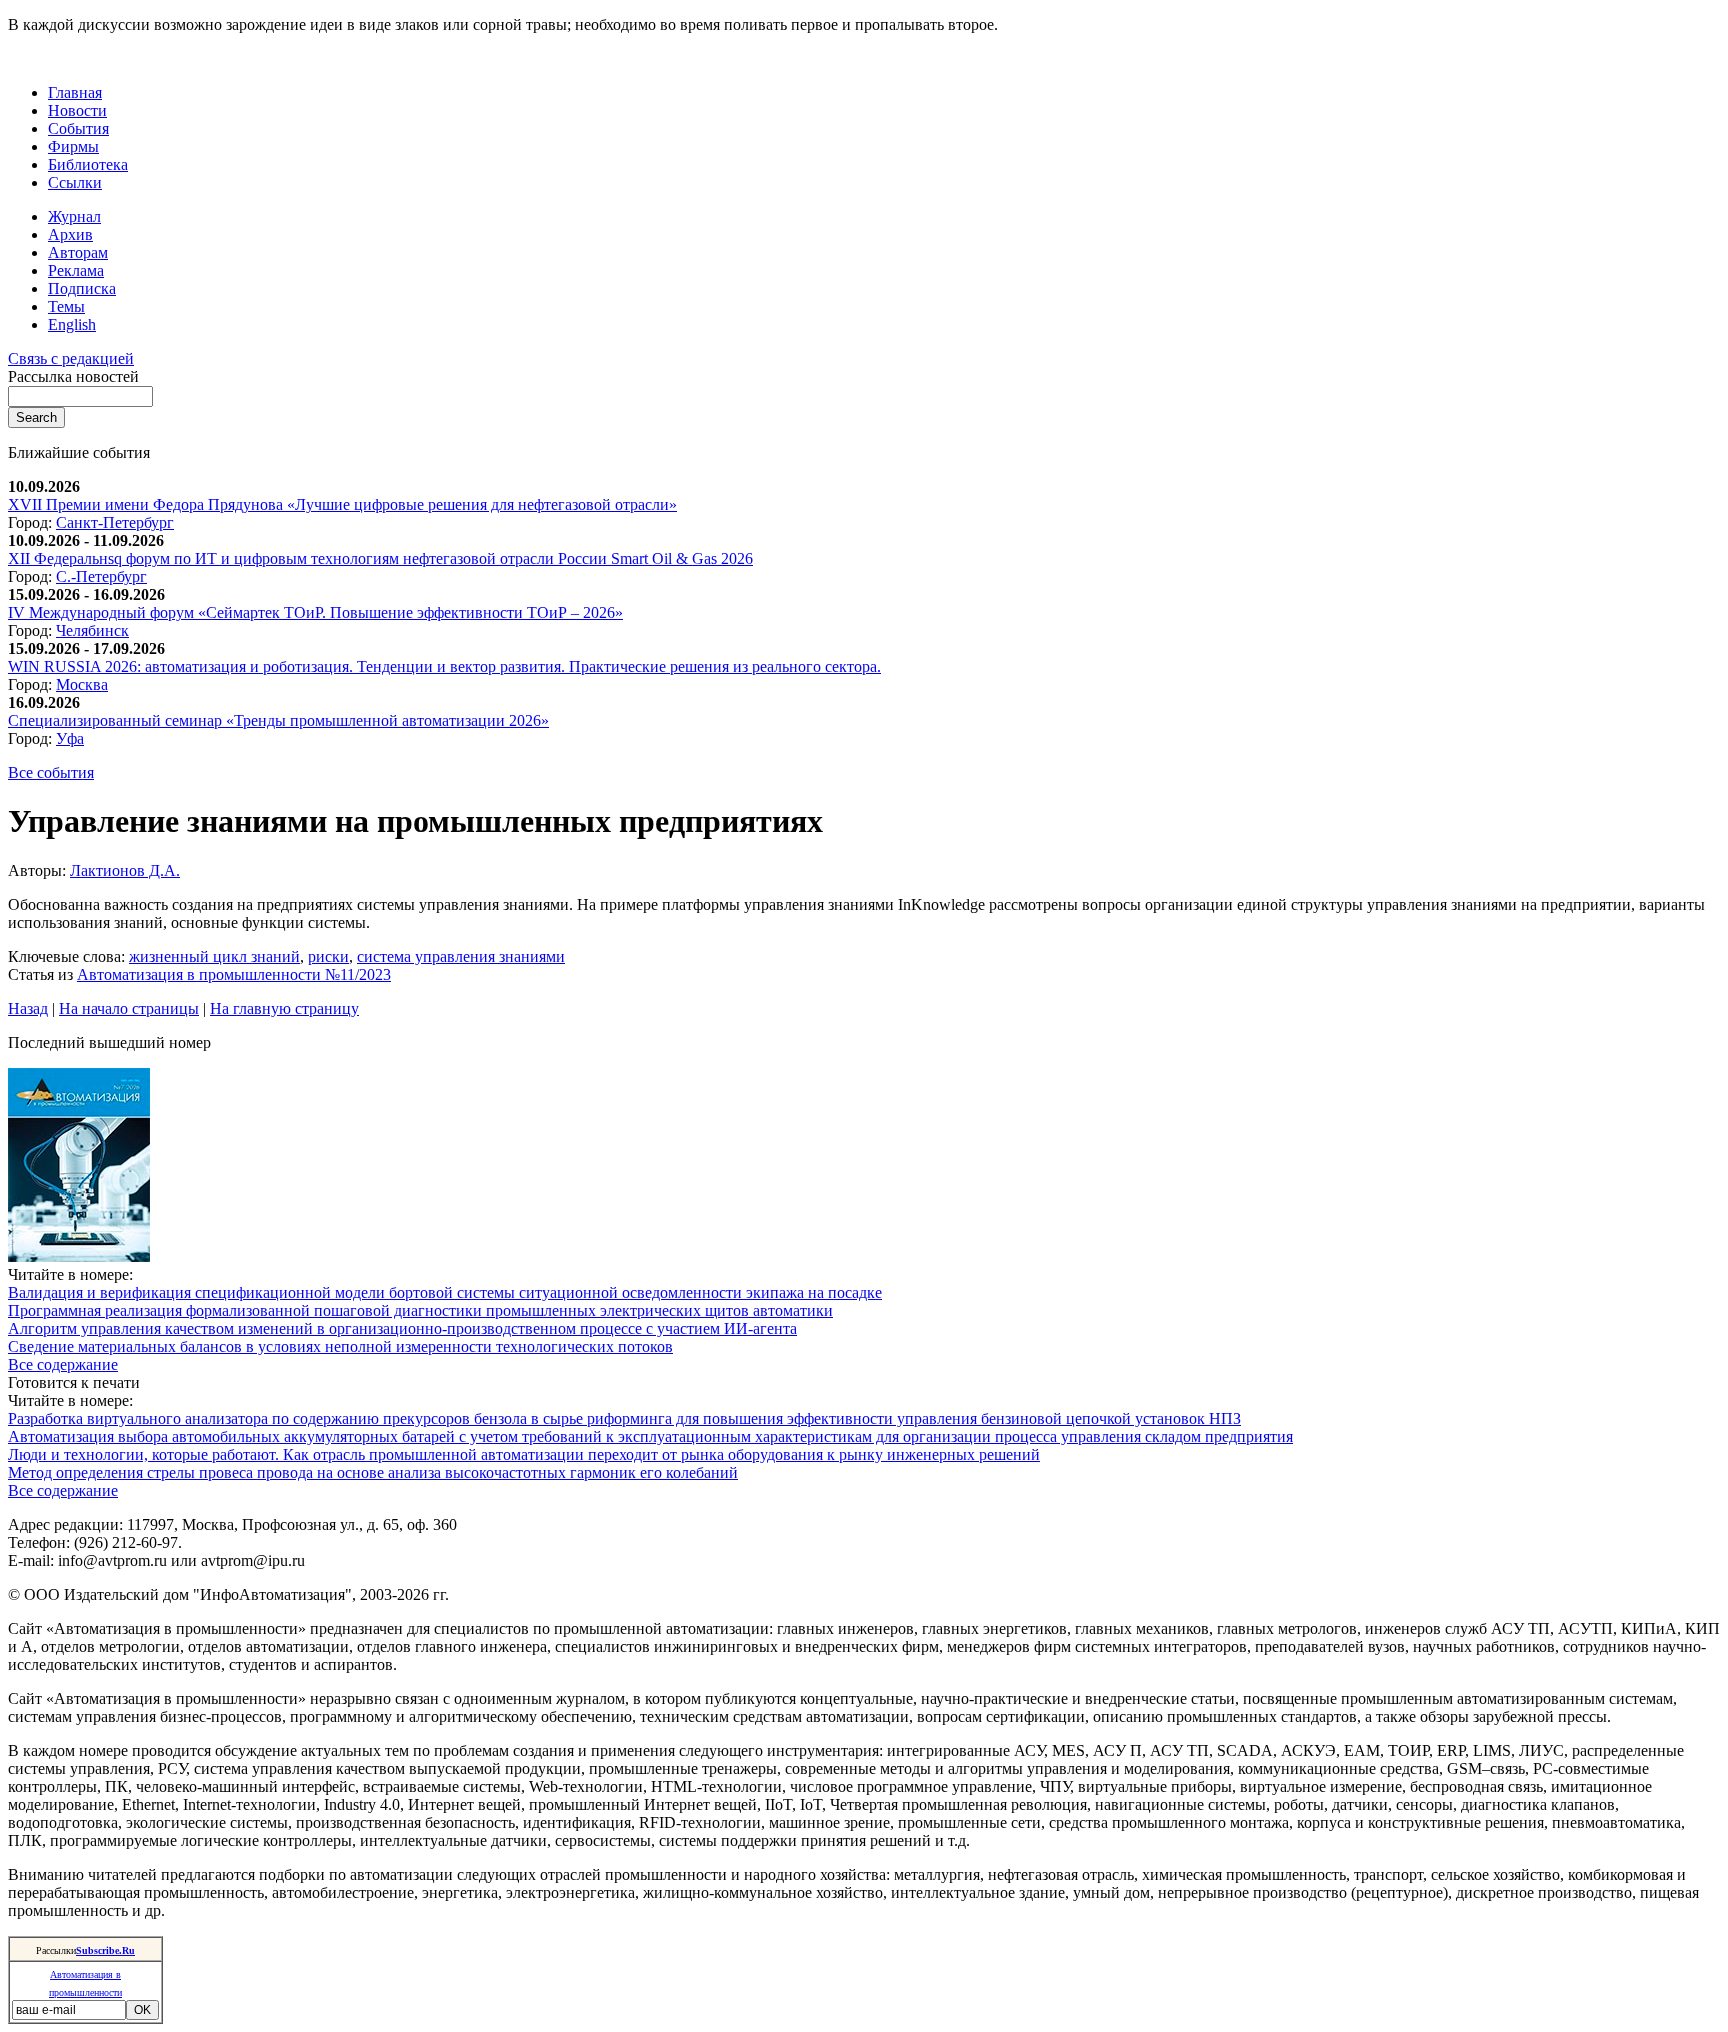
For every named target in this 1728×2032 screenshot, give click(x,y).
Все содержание (63, 1364)
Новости (77, 110)
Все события (51, 772)
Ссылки (75, 182)
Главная (75, 92)
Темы (66, 306)
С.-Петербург (101, 576)
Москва (82, 684)
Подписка (82, 288)
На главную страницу (284, 1008)
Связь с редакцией (71, 358)
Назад (28, 1008)
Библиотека (88, 164)
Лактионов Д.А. (125, 870)
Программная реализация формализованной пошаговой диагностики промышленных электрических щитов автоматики (420, 1310)
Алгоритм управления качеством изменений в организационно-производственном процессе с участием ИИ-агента (402, 1328)
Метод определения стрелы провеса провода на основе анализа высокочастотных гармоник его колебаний (373, 1472)
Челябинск (92, 630)
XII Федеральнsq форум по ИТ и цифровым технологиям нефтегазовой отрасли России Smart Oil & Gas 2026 (380, 558)
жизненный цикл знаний (214, 956)
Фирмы (73, 146)
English (72, 324)
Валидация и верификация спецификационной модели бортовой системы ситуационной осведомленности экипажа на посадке (445, 1292)
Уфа (70, 738)
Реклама (76, 270)
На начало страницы (129, 1008)
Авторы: (39, 870)
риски (328, 956)
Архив (70, 234)
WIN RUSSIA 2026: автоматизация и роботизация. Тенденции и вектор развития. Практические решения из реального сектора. (444, 666)
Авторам (78, 252)
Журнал (74, 216)
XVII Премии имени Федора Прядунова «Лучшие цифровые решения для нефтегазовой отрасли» (342, 504)
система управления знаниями (461, 956)
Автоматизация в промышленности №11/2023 (234, 974)
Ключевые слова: (68, 956)
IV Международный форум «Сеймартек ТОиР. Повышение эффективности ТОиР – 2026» (315, 612)
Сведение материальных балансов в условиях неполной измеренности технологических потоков (340, 1346)
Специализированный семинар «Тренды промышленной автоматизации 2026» (278, 720)
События (78, 128)
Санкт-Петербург (115, 522)
